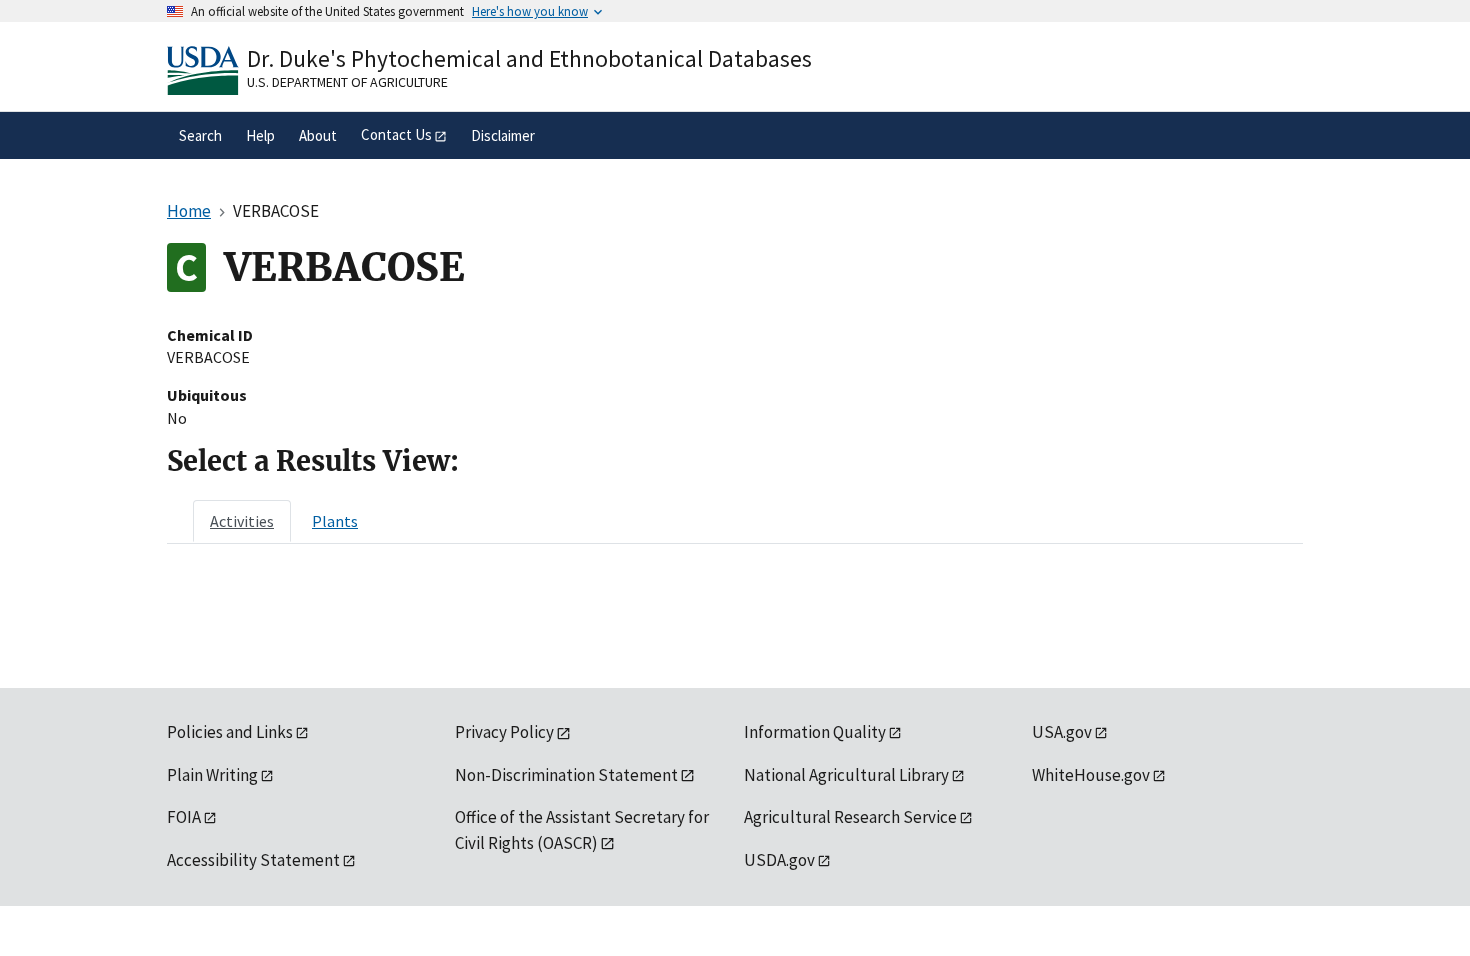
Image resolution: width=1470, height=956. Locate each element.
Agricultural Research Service (850, 817)
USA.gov (1062, 732)
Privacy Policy (504, 732)
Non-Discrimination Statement (566, 775)
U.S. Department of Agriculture (347, 82)
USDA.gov (779, 860)
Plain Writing (212, 775)
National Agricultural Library (846, 775)
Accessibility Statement (253, 860)
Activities (242, 521)
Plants (335, 521)
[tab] (242, 521)
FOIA (184, 817)
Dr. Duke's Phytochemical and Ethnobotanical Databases (529, 58)
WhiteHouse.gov (1091, 775)
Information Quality (815, 732)
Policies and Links (230, 732)
